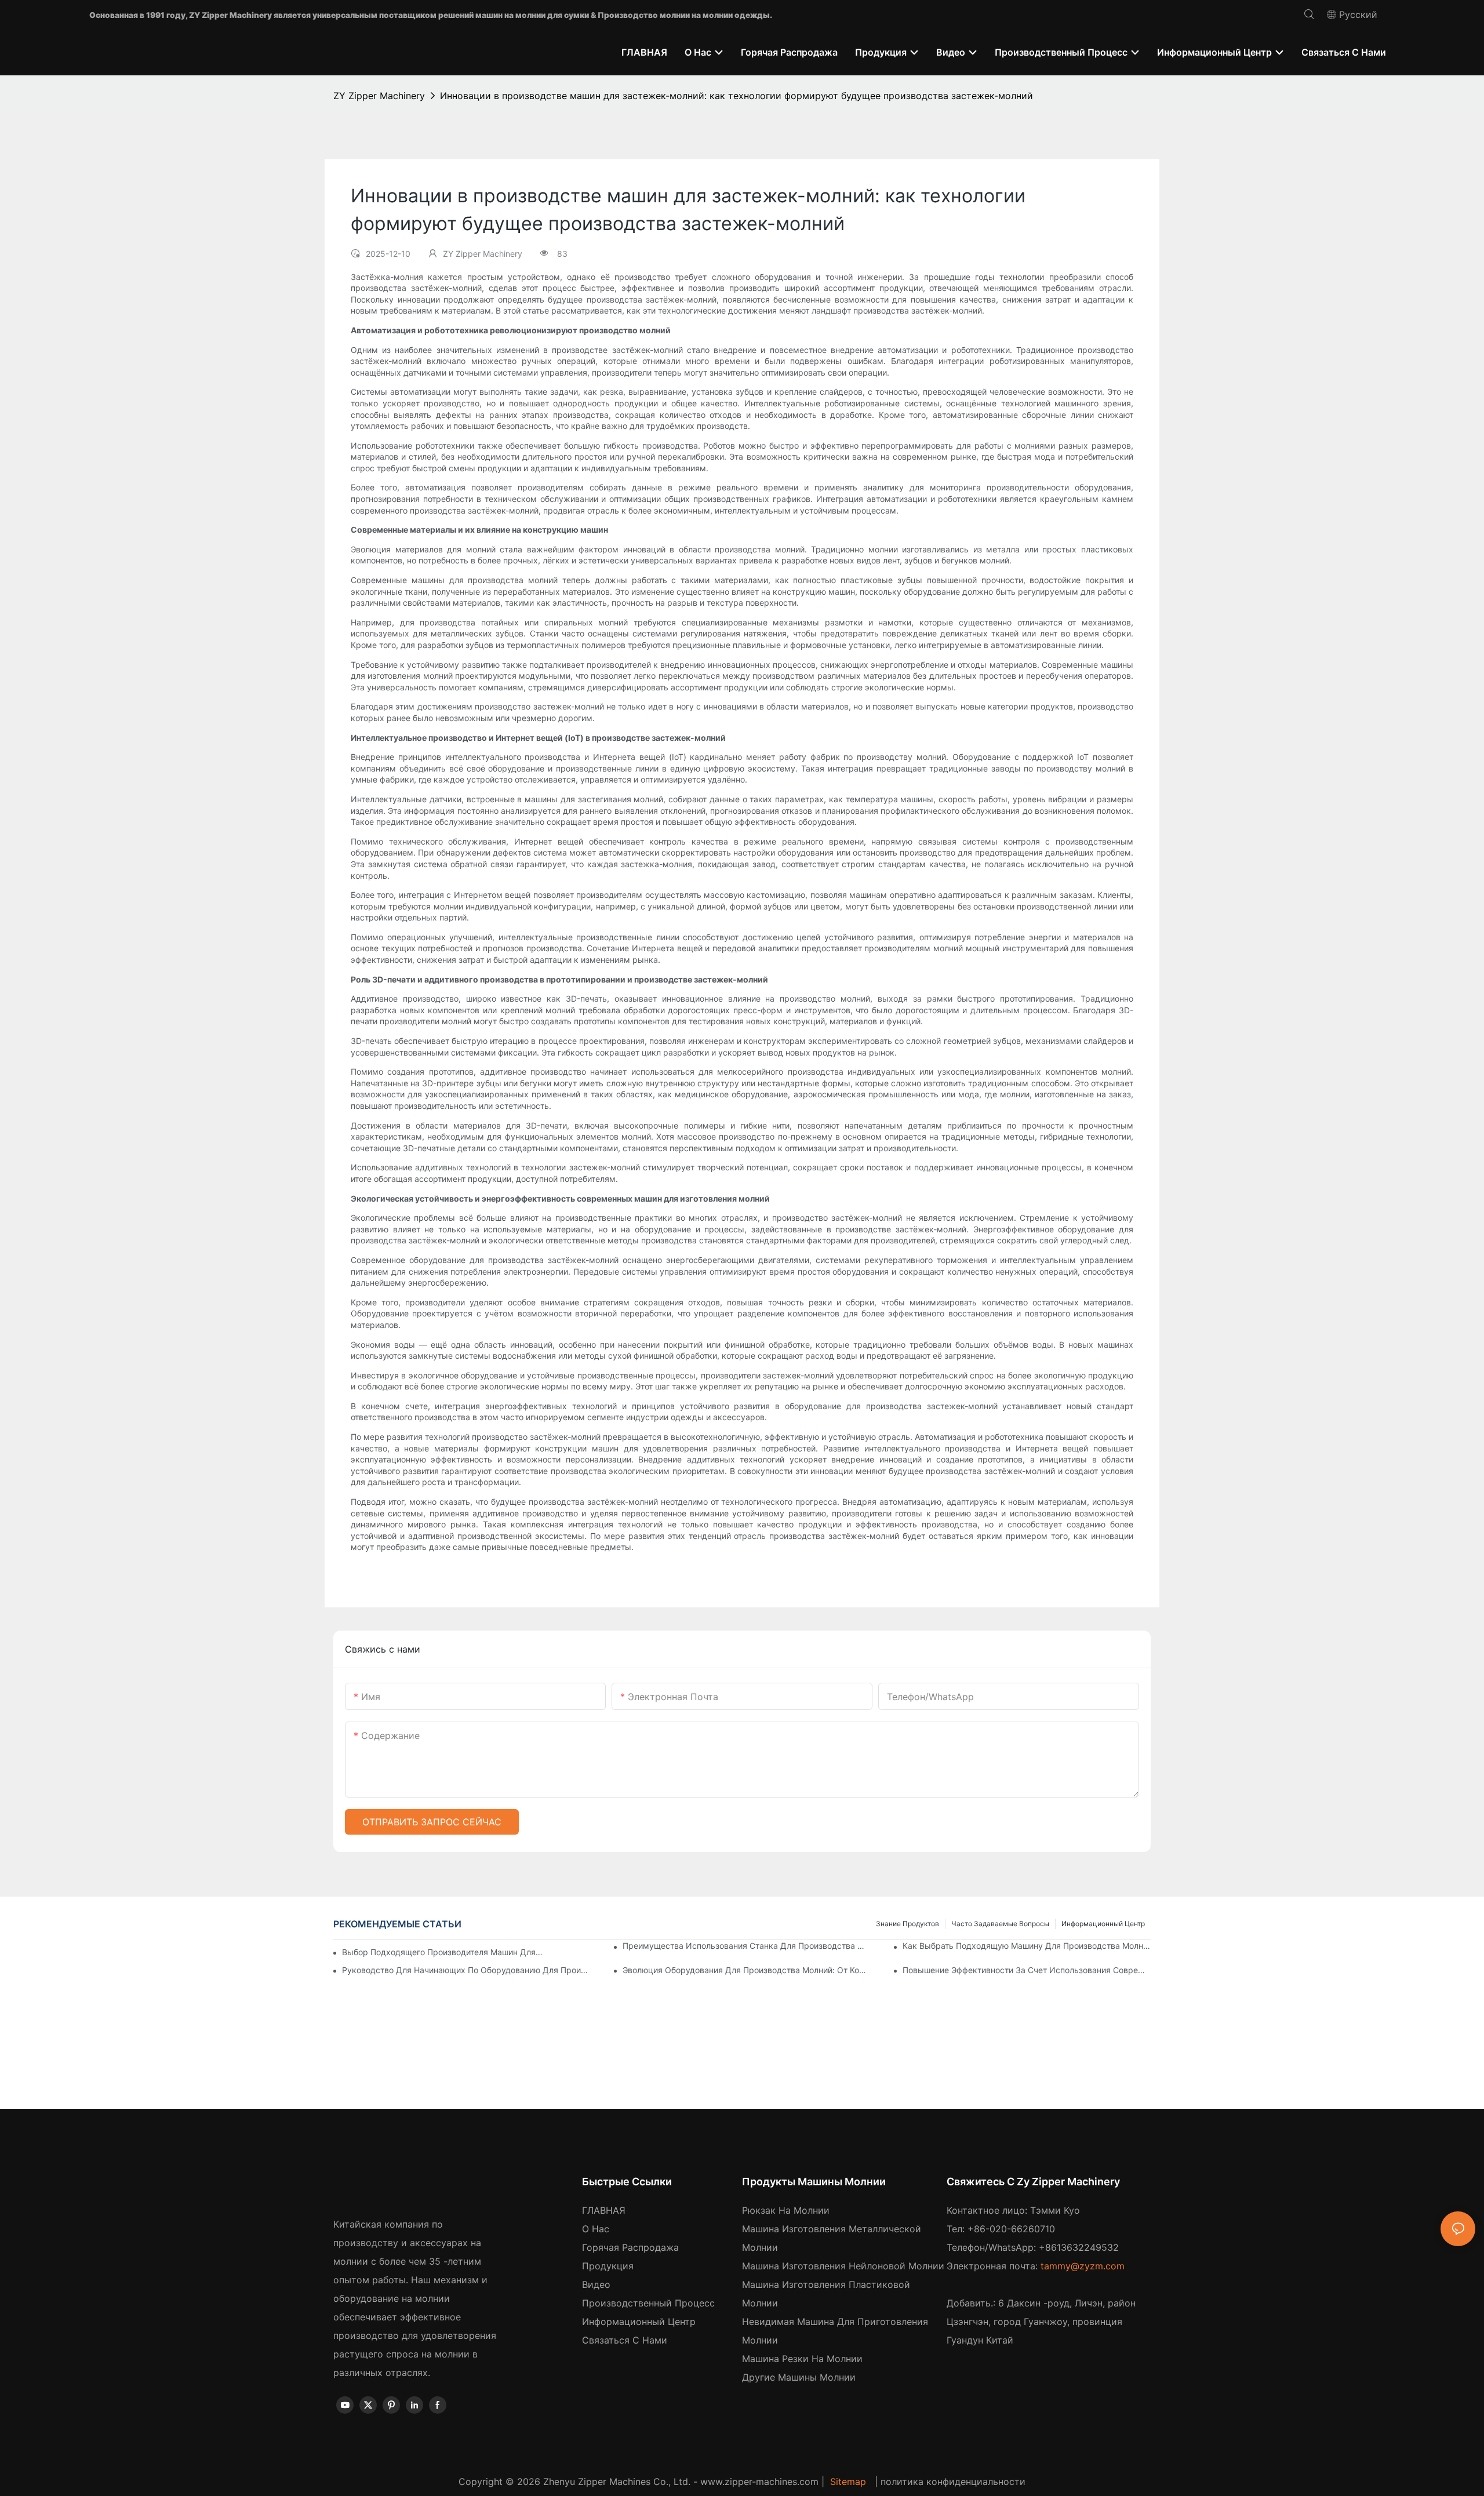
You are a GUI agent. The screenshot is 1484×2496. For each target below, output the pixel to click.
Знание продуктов (908, 1924)
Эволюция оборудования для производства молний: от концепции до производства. (747, 1970)
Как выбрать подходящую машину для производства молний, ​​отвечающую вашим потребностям (1027, 1946)
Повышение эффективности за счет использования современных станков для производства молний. (1027, 1970)
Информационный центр (1103, 1924)
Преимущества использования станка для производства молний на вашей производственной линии (747, 1946)
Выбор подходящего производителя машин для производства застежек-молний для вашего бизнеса (443, 1952)
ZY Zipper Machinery (379, 96)
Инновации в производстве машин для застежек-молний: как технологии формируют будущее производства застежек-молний (736, 96)
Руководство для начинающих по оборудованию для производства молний (466, 1970)
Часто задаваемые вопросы (1000, 1924)
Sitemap (848, 2482)
